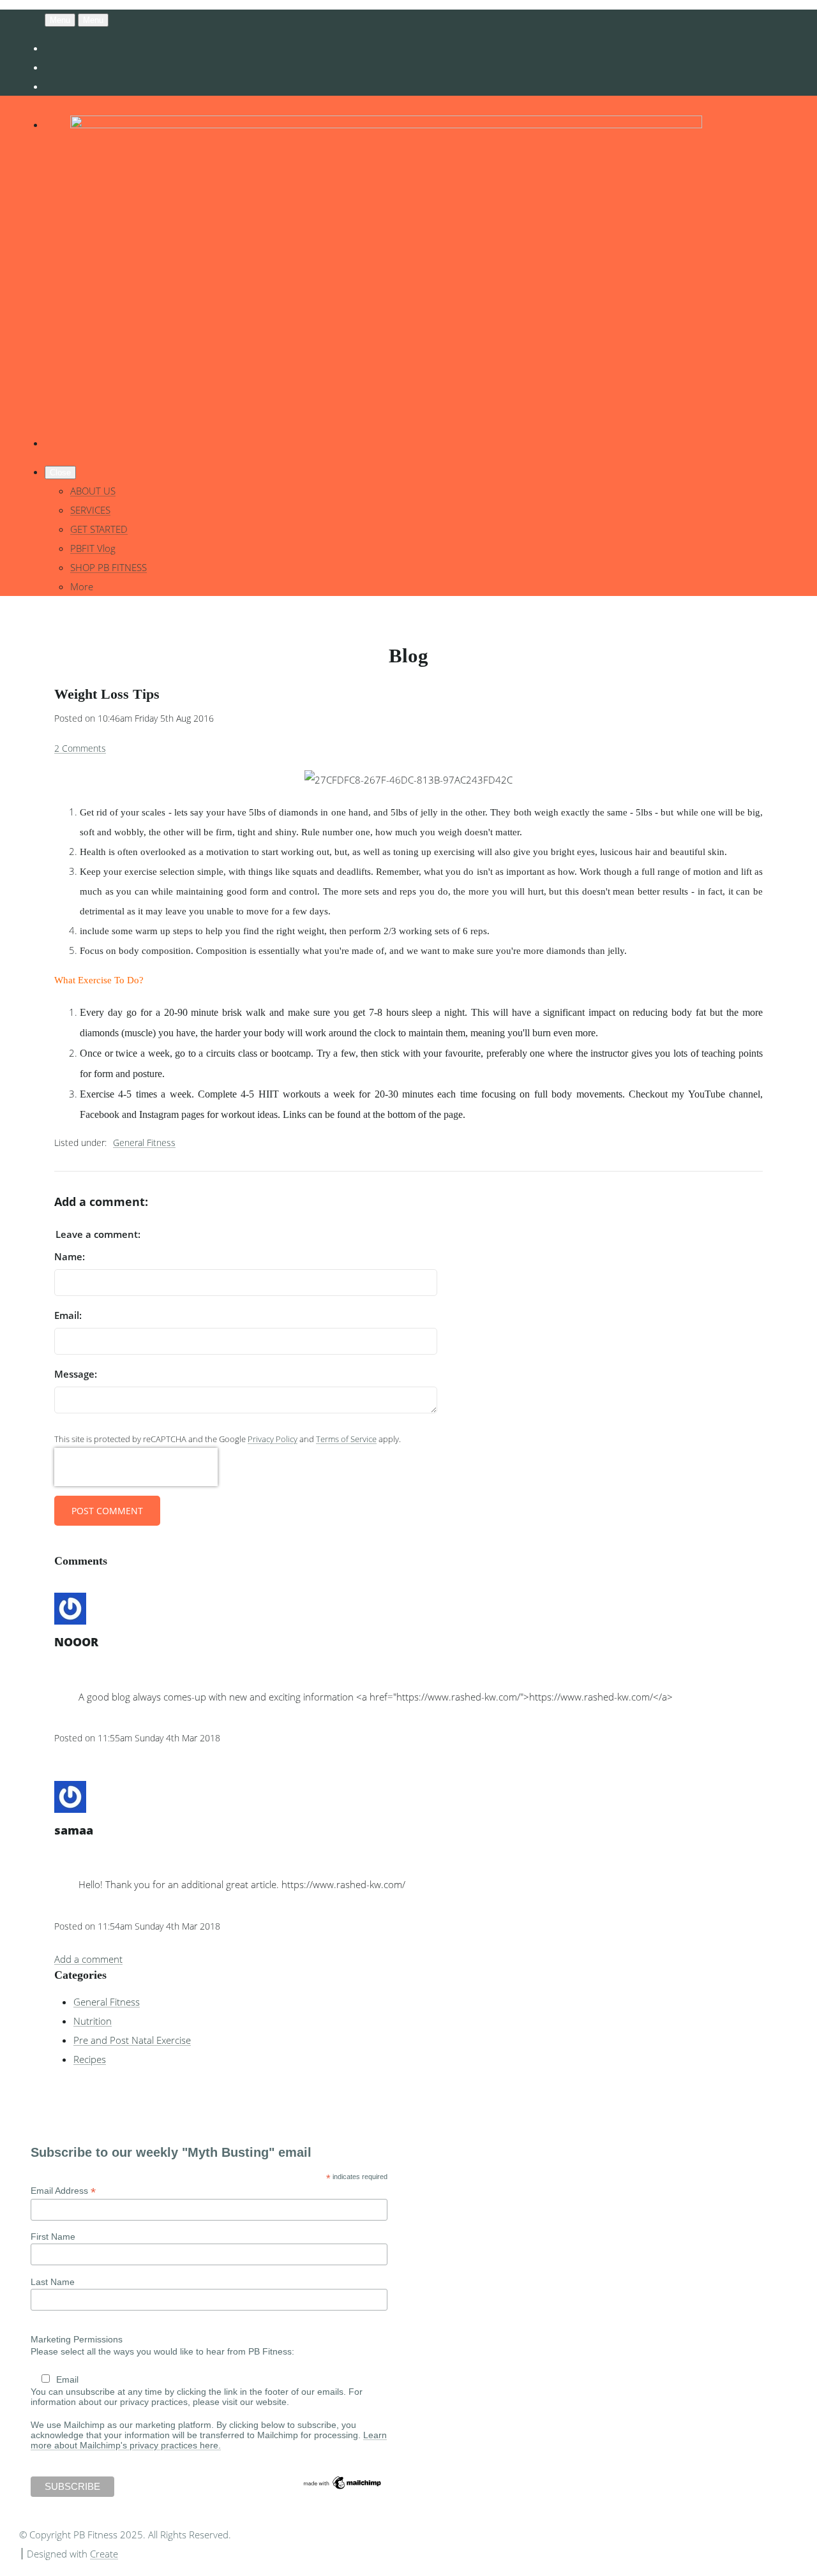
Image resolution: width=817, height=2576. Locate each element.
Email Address (63, 2191)
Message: (76, 1374)
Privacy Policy (273, 1439)
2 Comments (80, 748)
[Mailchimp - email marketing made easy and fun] (343, 2488)
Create (104, 2554)
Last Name (53, 2282)
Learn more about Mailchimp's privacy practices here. (209, 2440)
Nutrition (93, 2021)
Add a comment (88, 1959)
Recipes (90, 2059)
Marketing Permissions (77, 2339)
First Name (53, 2237)
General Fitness (144, 1143)
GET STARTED (99, 529)
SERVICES (90, 510)
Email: (68, 1315)
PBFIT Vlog (93, 548)
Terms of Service (346, 1439)
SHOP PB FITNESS (109, 567)
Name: (70, 1256)
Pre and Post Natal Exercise (132, 2040)
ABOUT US (93, 491)
